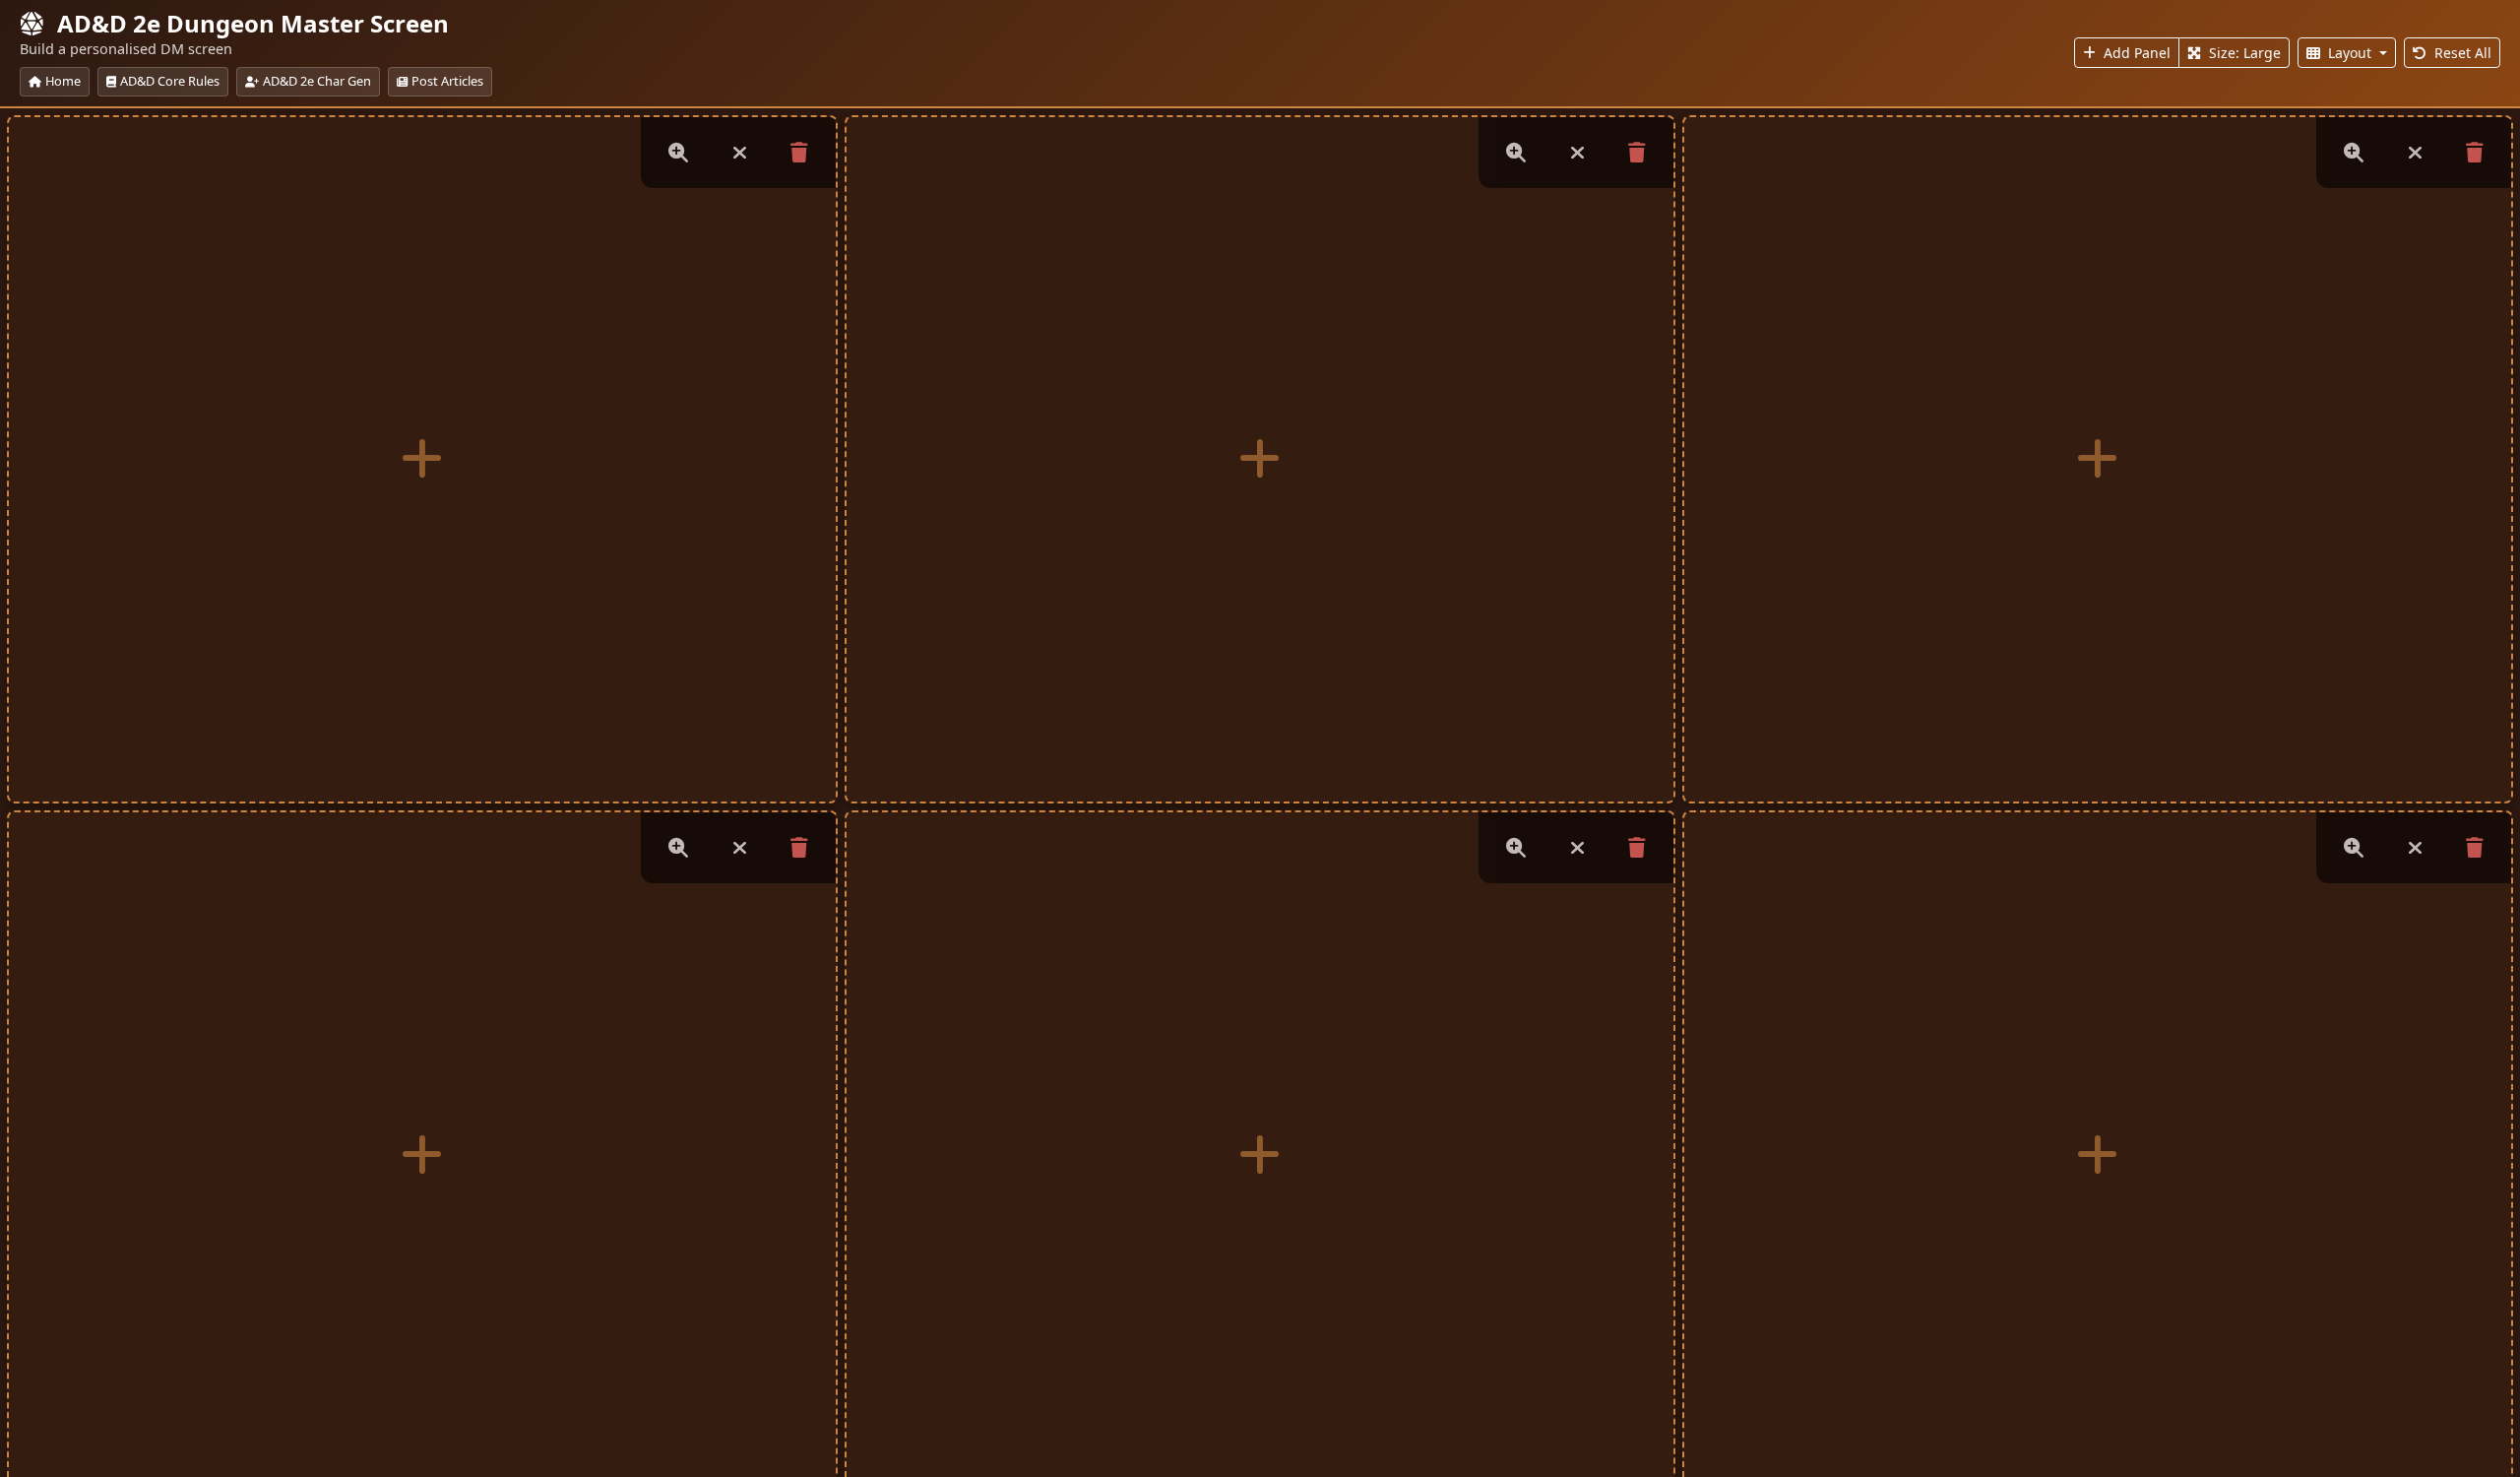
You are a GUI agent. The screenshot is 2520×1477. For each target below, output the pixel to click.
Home (63, 81)
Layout (2350, 53)
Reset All (2461, 53)
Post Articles (447, 81)
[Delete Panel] (799, 153)
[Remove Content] (739, 153)
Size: (2243, 53)
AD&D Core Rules (170, 81)
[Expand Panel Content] (678, 153)
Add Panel (2135, 53)
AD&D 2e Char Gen (317, 81)
